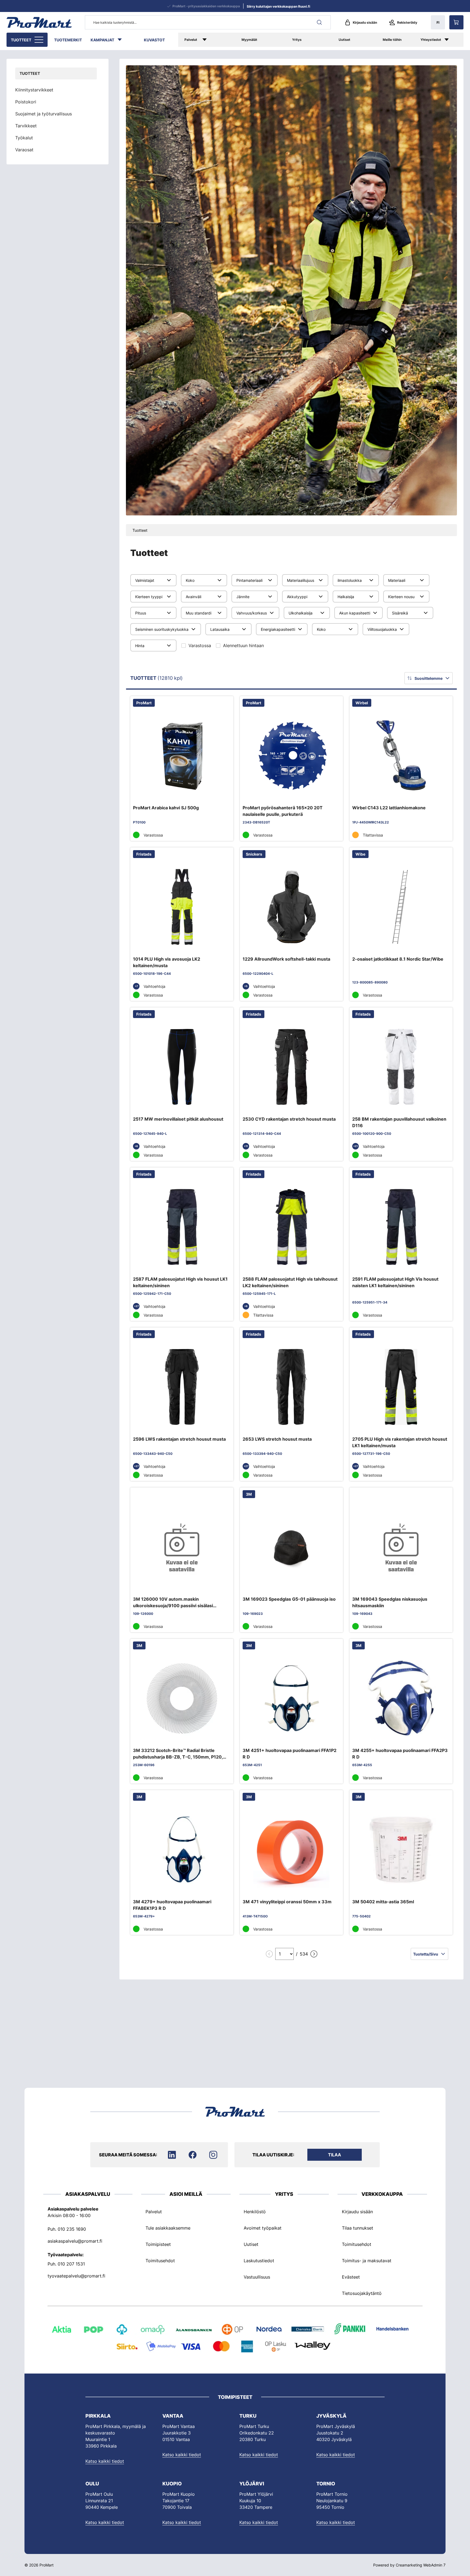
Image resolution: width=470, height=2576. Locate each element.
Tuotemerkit (68, 40)
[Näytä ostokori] (456, 22)
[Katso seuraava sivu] (314, 1954)
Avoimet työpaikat (263, 2228)
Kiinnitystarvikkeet (34, 90)
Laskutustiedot (259, 2261)
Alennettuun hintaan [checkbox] (243, 645)
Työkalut (24, 138)
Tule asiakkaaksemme (168, 2228)
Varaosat (24, 150)
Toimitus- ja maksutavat (367, 2261)
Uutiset (344, 40)
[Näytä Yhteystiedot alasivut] (452, 40)
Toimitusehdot (160, 2261)
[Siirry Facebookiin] (193, 2155)
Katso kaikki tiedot (105, 2461)
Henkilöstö (255, 2212)
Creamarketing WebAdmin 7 (421, 2565)
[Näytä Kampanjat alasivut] (122, 40)
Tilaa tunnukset (358, 2228)
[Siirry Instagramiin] (213, 2155)
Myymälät (249, 40)
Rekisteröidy (407, 22)
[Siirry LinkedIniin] (172, 2155)
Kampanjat (102, 40)
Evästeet (351, 2277)
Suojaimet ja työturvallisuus (44, 114)
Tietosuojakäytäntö (362, 2293)
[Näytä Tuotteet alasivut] (39, 40)
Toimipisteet (158, 2244)
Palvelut (191, 40)
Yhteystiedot (431, 40)
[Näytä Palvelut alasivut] (212, 40)
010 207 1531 (71, 2264)
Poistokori (26, 102)
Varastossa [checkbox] (200, 645)
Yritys (297, 40)
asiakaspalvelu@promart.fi (75, 2241)
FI (438, 22)
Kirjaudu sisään (365, 22)
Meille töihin (392, 40)
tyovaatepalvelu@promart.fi (76, 2276)
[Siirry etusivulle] (39, 22)
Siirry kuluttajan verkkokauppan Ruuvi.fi (278, 6)
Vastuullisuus (257, 2277)
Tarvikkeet (26, 126)
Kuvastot (154, 40)
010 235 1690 (72, 2229)
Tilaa (335, 2155)
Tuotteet (21, 40)
